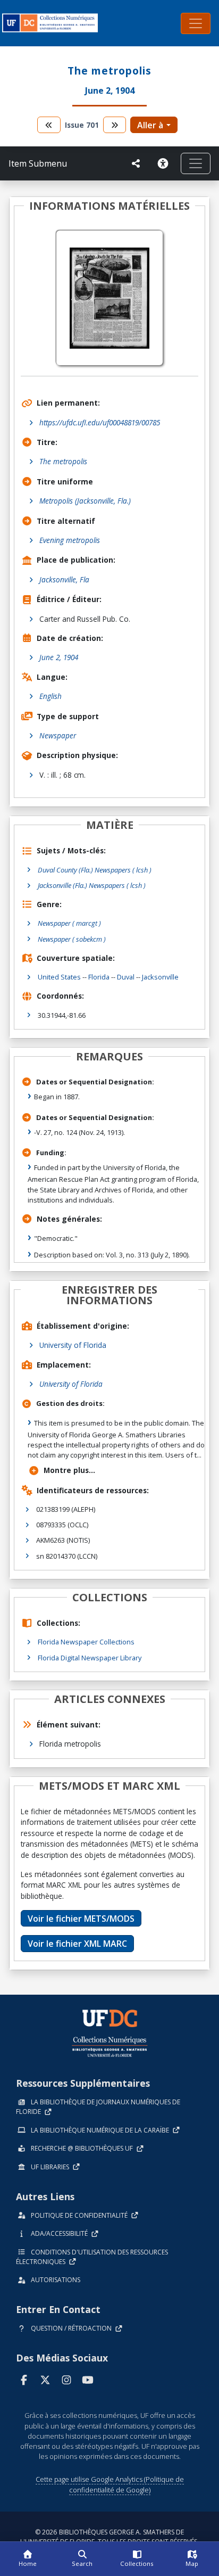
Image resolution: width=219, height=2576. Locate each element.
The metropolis (63, 461)
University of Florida (73, 1345)
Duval (126, 977)
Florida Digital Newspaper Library (90, 1658)
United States (59, 977)
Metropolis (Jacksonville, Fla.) (85, 501)
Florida (99, 977)
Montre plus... (69, 1470)
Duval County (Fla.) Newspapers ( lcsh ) (95, 870)
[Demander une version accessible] (165, 163)
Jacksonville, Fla (64, 579)
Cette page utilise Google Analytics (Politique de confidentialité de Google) (110, 2484)
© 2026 (109, 2537)
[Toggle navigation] (196, 23)
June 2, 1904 (59, 657)
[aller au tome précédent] (49, 125)
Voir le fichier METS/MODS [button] (81, 1919)
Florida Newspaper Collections (86, 1642)
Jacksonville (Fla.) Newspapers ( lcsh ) (92, 885)
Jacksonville (160, 977)
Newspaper (58, 735)
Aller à (150, 125)
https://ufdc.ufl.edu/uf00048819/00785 (100, 422)
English (50, 696)
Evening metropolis (70, 540)
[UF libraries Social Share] (136, 163)
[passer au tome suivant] (115, 125)
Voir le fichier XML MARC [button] (77, 1944)
